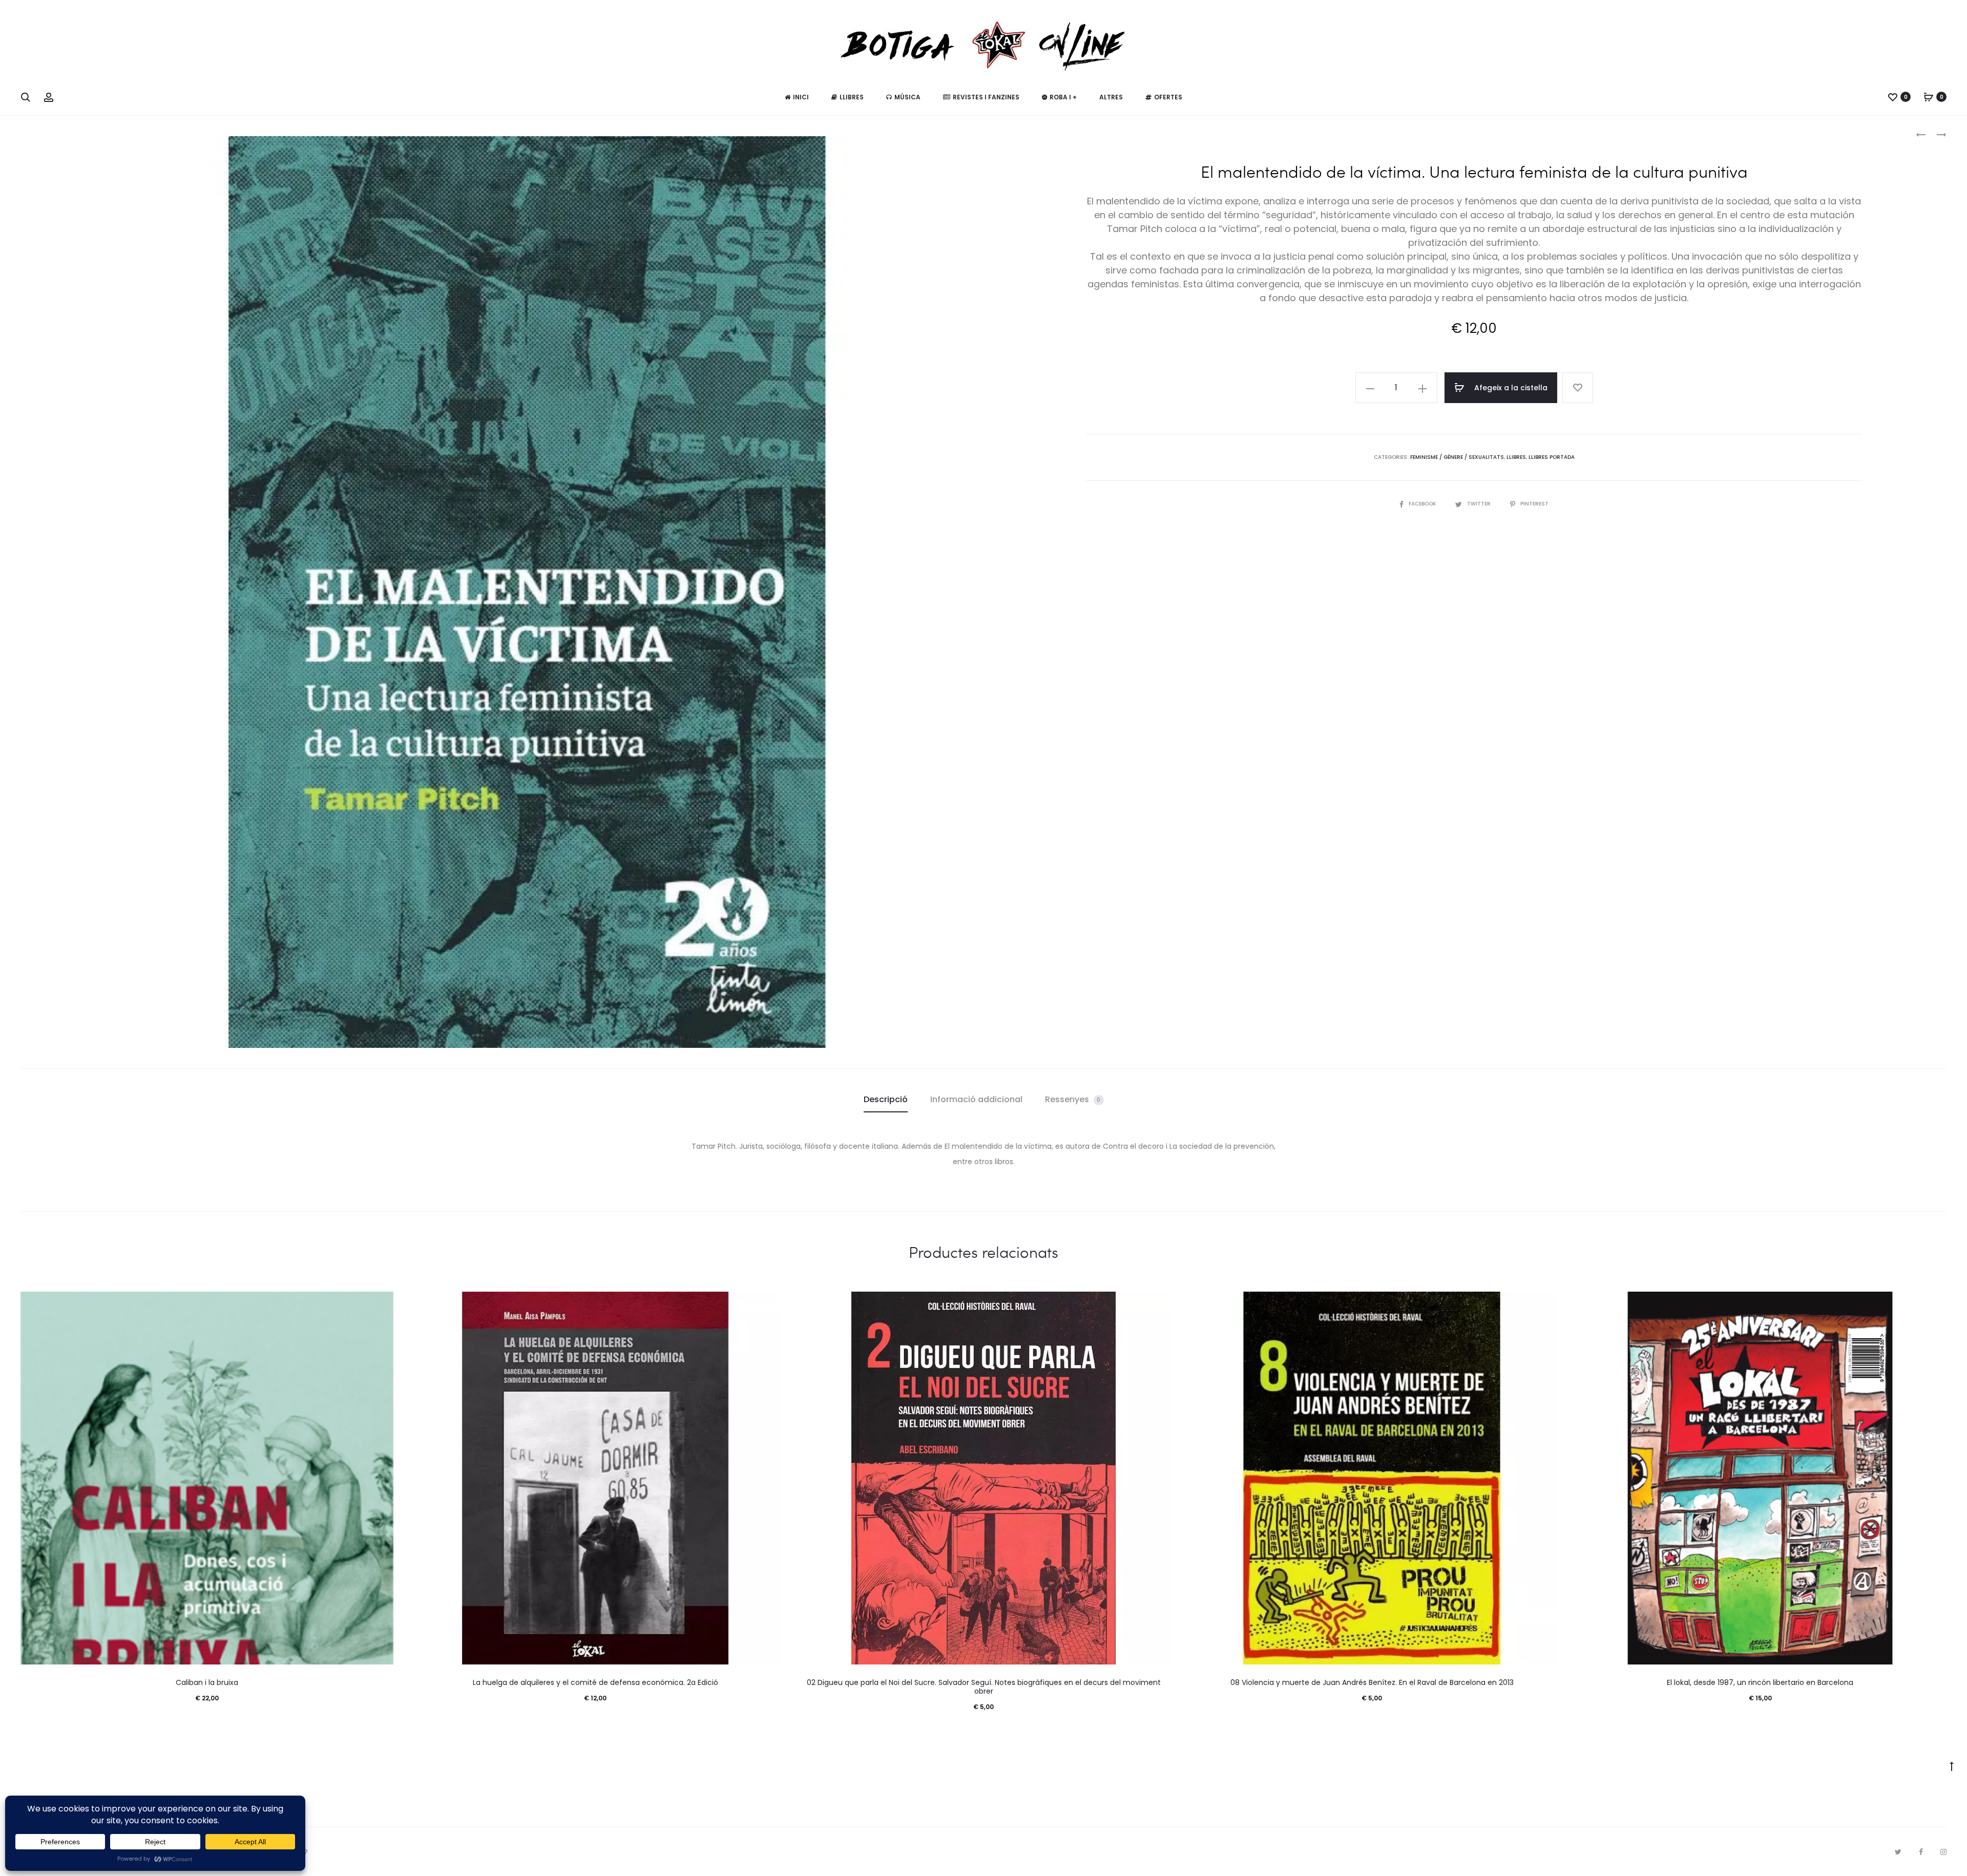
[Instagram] (1943, 1852)
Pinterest (1534, 504)
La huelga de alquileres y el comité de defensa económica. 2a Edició (595, 1682)
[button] (1370, 388)
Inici (801, 97)
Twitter (1480, 504)
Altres (1111, 97)
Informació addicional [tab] (976, 1099)
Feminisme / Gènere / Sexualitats (1457, 457)
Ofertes (1168, 97)
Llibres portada (1552, 457)
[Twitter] (1898, 1852)
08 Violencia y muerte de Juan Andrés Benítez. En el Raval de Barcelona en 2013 (1372, 1682)
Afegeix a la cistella (1510, 388)
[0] (1893, 97)
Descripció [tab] (886, 1099)
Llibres (852, 97)
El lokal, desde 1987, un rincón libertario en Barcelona (1760, 1682)
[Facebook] (1921, 1852)
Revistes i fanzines (986, 97)
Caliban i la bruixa (207, 1682)
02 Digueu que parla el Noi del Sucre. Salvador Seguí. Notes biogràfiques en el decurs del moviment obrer (984, 1687)
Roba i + (1063, 97)
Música (907, 97)
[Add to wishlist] (1578, 388)
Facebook (1423, 504)
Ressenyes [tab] (1073, 1099)
